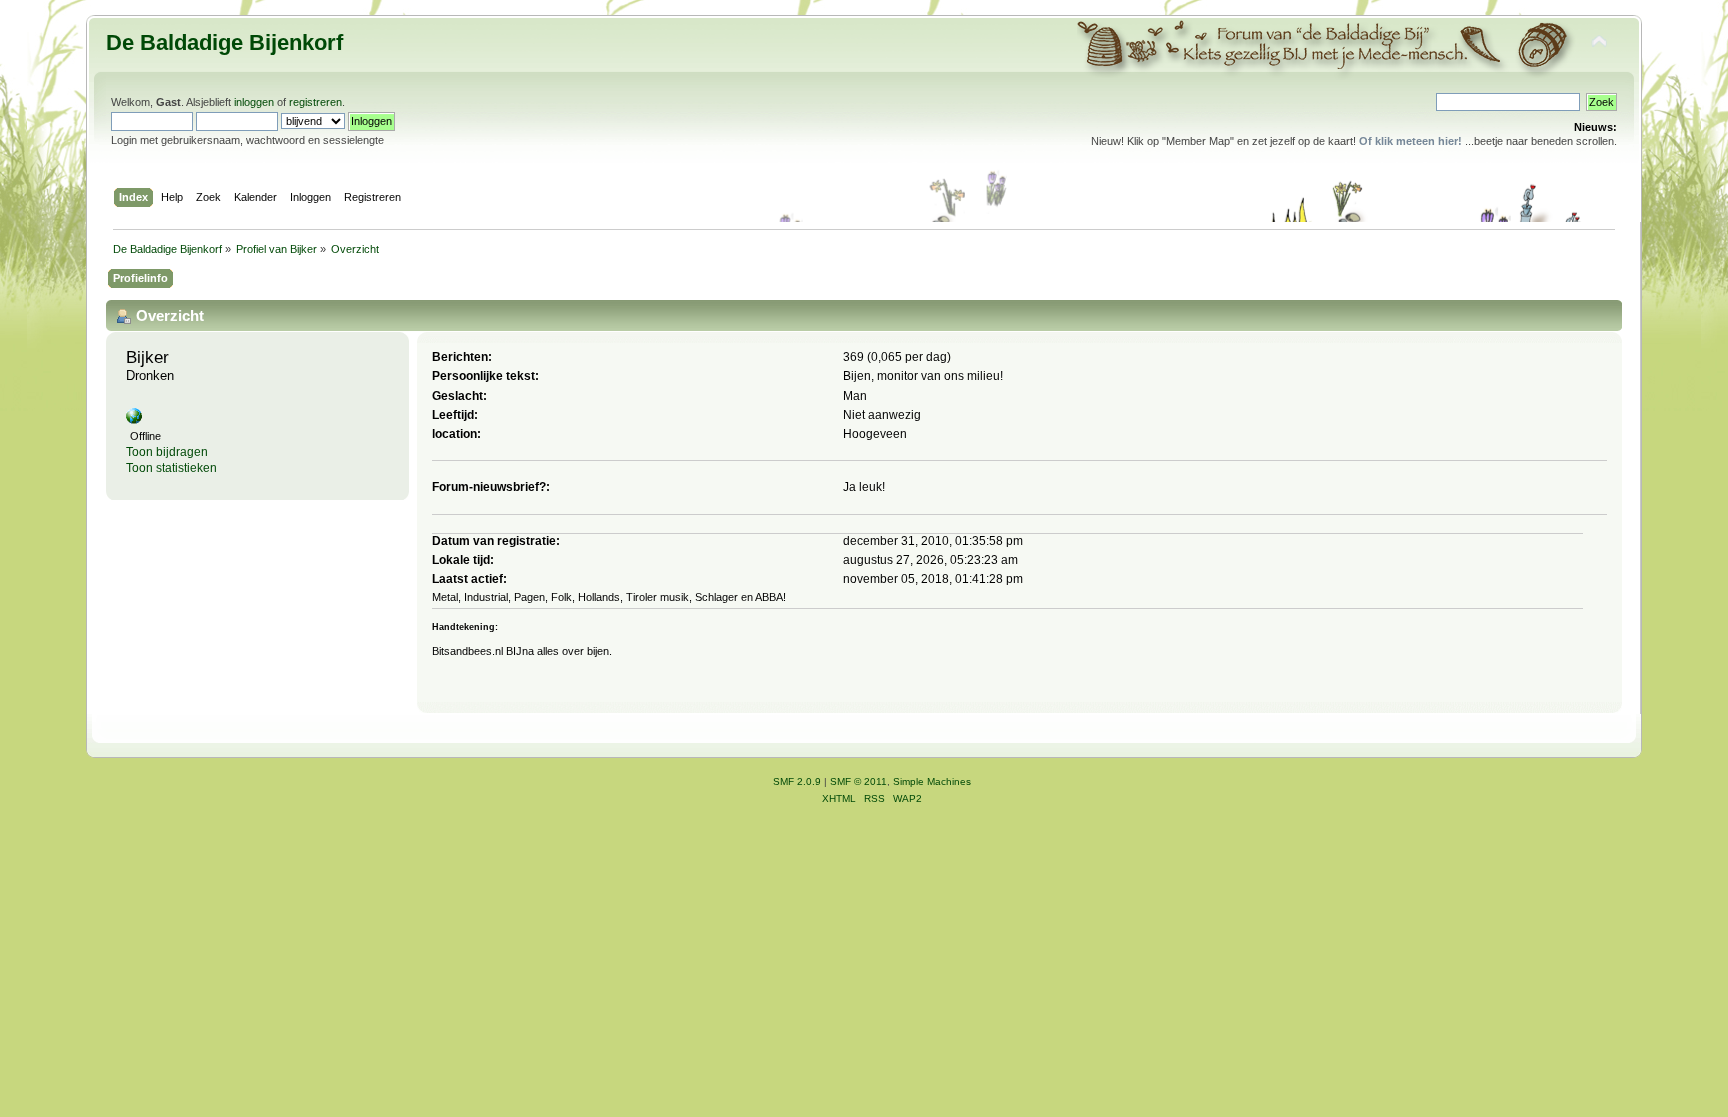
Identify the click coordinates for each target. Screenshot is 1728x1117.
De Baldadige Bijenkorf (224, 42)
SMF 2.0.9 (797, 781)
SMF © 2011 (858, 781)
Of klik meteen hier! (1410, 141)
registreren (315, 102)
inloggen (254, 102)
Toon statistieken (171, 468)
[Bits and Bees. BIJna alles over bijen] (134, 420)
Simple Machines (932, 781)
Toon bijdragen (167, 452)
